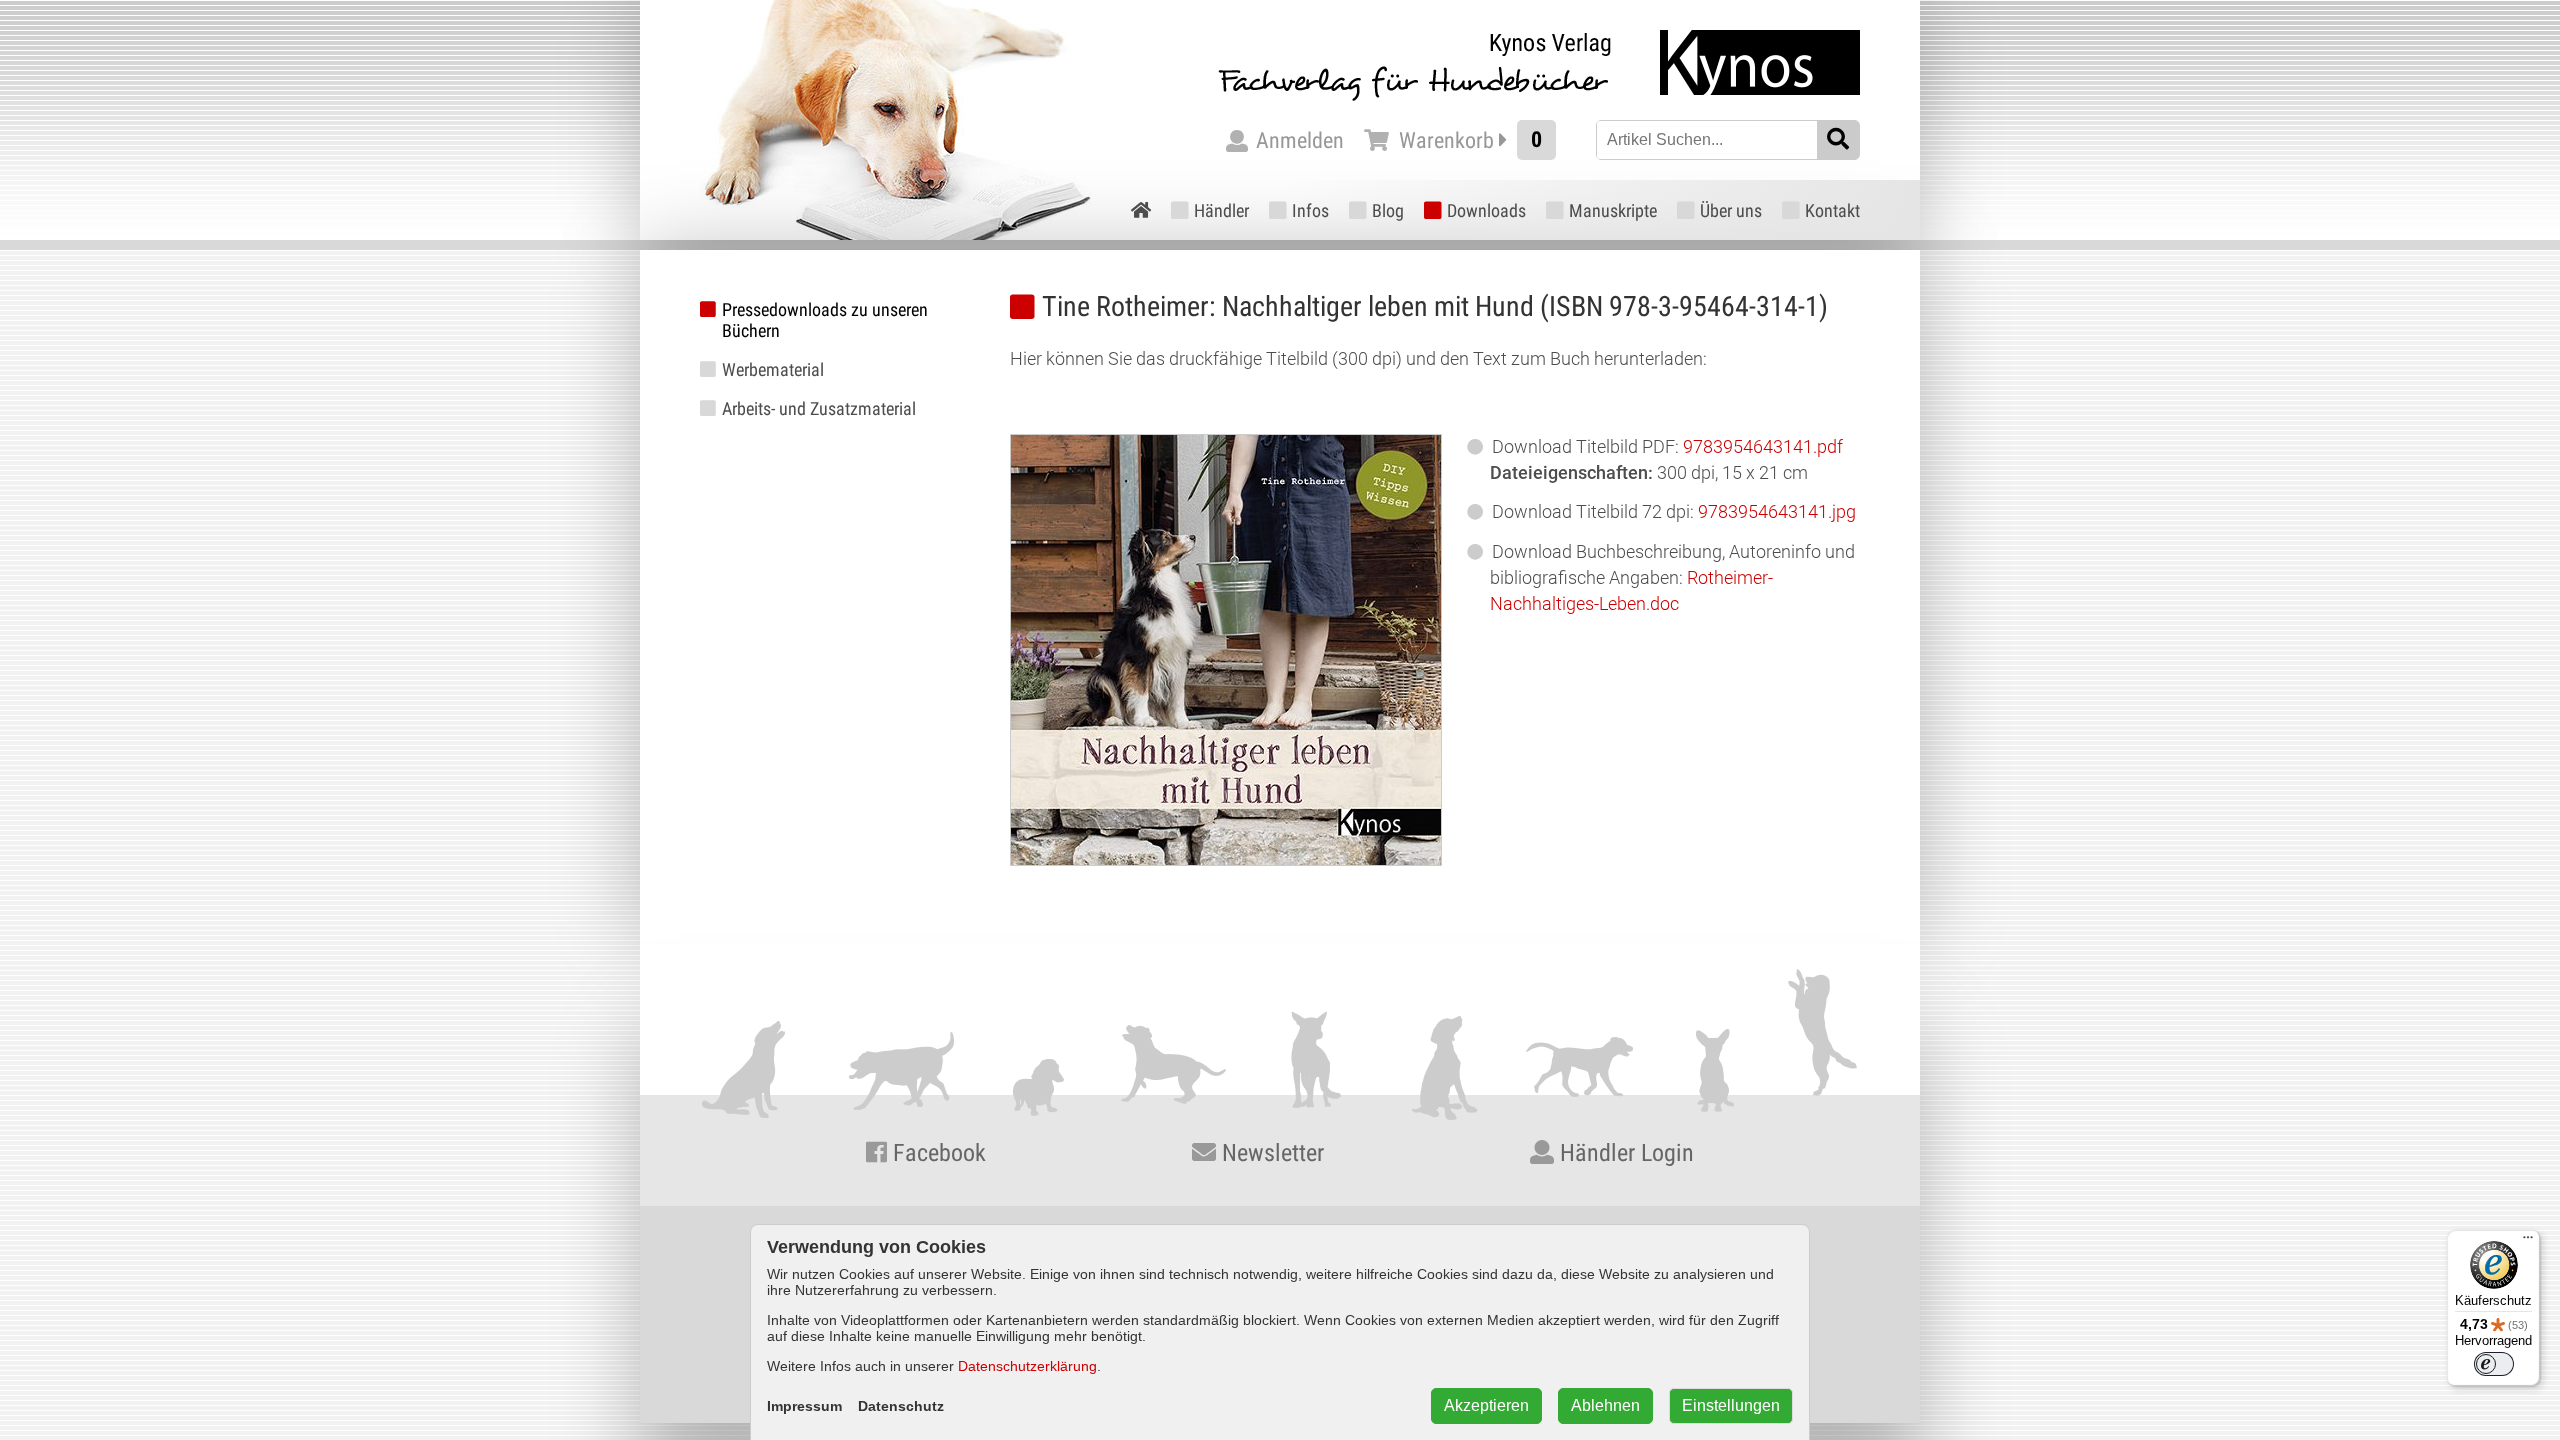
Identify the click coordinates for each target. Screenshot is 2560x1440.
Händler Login (1624, 1153)
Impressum (804, 1406)
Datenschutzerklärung (1027, 1366)
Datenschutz (901, 1406)
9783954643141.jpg (1777, 511)
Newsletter (1270, 1153)
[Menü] (2528, 1242)
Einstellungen (1731, 1405)
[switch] (2494, 1364)
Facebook (936, 1153)
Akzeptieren (1486, 1405)
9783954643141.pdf (1763, 446)
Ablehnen (1605, 1405)
